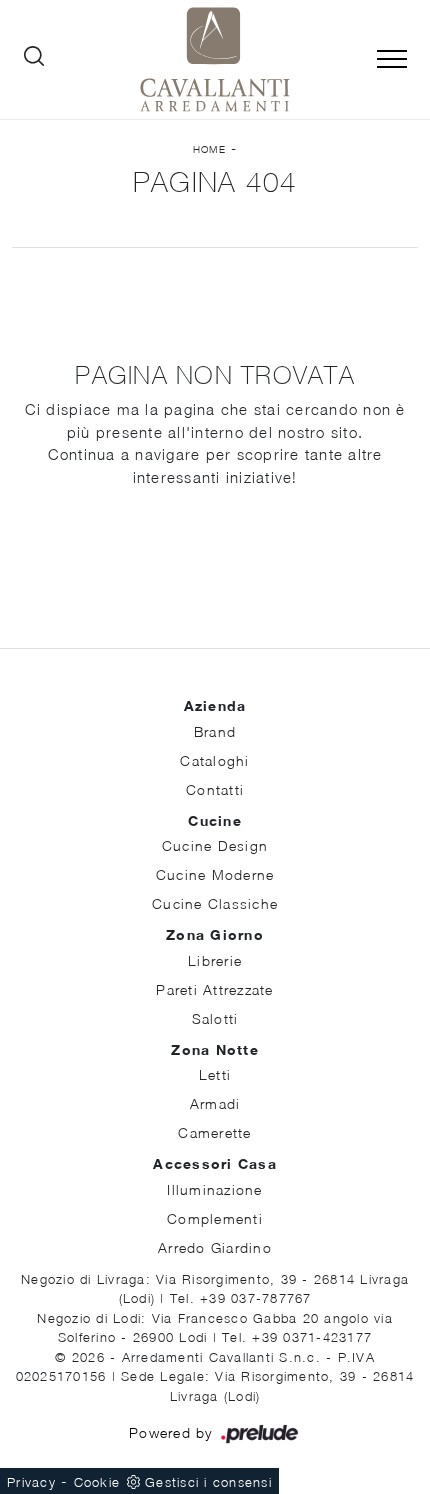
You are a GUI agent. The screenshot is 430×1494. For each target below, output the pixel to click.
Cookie (97, 1482)
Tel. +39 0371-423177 (297, 1337)
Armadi (215, 1103)
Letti (215, 1074)
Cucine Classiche (215, 903)
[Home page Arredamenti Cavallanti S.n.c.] (215, 59)
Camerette (214, 1132)
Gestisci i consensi (208, 1482)
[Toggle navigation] (392, 60)
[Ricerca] (34, 60)
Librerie (215, 960)
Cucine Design (215, 845)
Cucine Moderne (215, 874)
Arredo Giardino (215, 1247)
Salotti (215, 1018)
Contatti (215, 789)
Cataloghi (214, 760)
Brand (215, 731)
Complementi (215, 1218)
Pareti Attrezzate (214, 989)
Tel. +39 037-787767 (241, 1298)
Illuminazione (214, 1189)
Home (209, 149)
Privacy (31, 1482)
